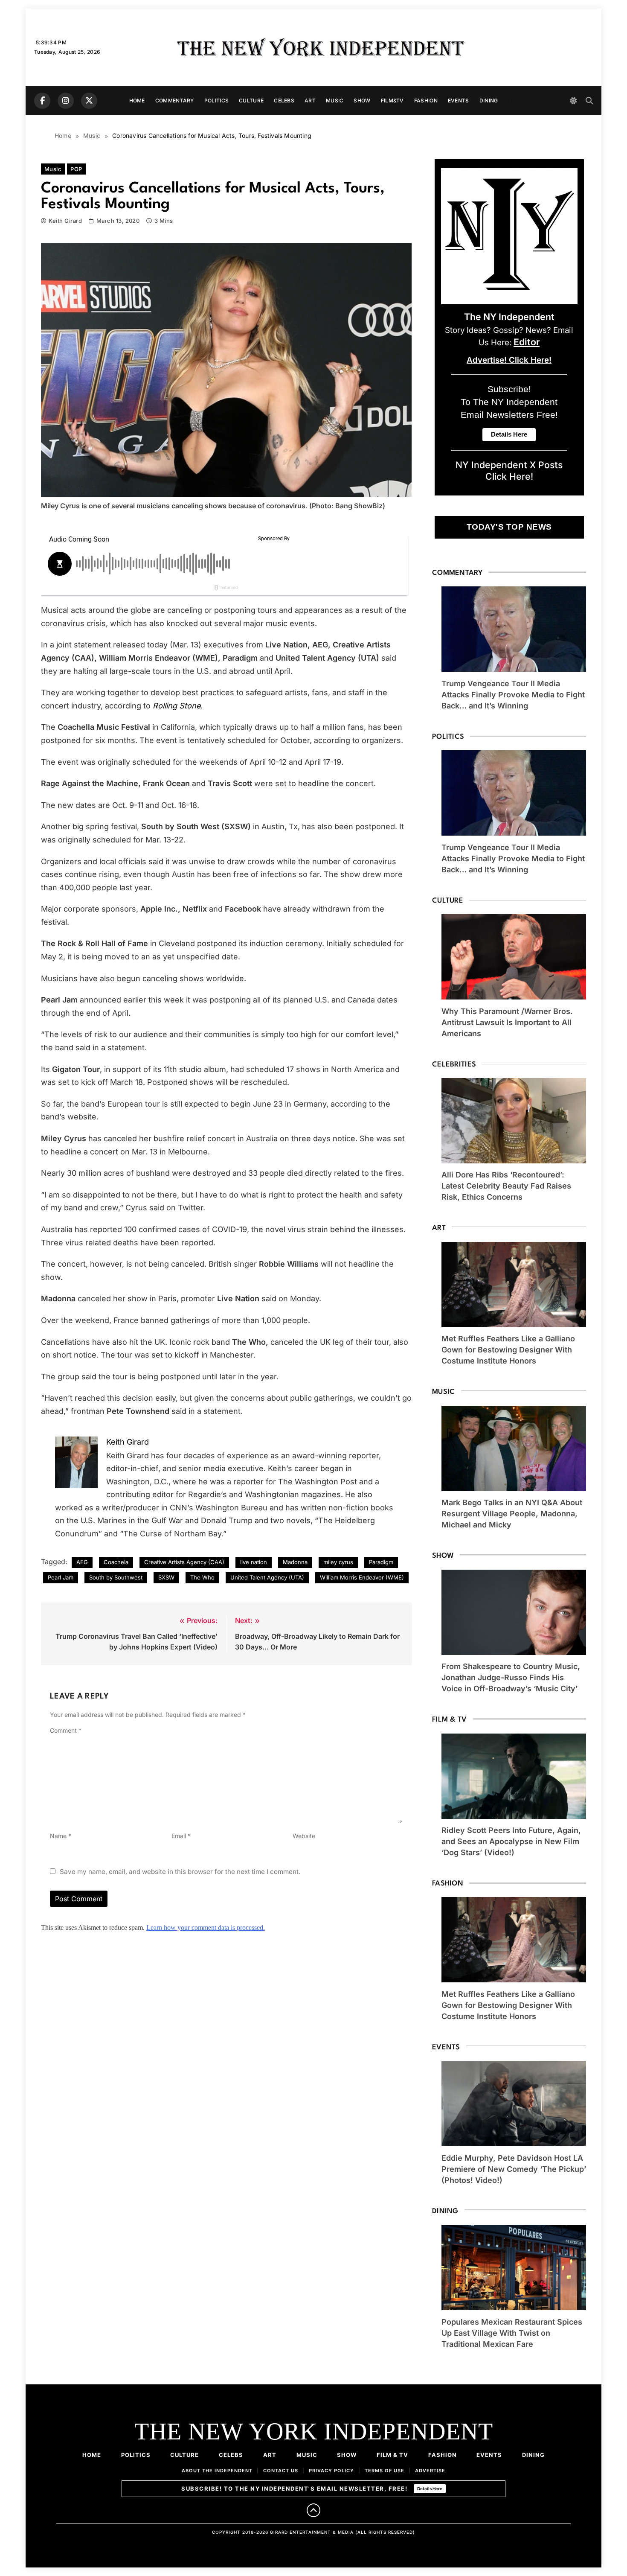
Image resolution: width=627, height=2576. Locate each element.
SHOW (362, 101)
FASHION (426, 101)
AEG (82, 1562)
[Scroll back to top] (313, 2510)
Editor (527, 342)
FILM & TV (392, 2455)
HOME (137, 101)
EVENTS (459, 101)
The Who (202, 1577)
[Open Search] (589, 101)
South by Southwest (116, 1577)
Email (181, 1836)
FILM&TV (392, 101)
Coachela (116, 1562)
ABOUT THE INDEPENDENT (217, 2471)
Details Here (430, 2489)
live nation (254, 1562)
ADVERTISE (430, 2471)
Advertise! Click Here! (509, 360)
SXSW (166, 1577)
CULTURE (251, 101)
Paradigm (381, 1562)
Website (304, 1836)
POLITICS (216, 101)
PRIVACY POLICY (331, 2471)
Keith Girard (65, 221)
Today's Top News (509, 527)
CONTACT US (281, 2471)
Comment (66, 1730)
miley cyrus (338, 1562)
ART (310, 101)
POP (76, 169)
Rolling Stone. (178, 706)
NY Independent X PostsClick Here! (509, 471)
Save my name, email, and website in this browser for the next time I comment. (180, 1872)
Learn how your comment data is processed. (206, 1928)
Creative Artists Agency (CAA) (184, 1562)
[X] (89, 101)
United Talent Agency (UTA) (267, 1577)
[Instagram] (66, 101)
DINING (489, 101)
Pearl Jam (61, 1577)
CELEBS (284, 101)
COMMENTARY (175, 101)
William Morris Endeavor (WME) (362, 1577)
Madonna (295, 1562)
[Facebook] (42, 101)
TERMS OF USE (385, 2471)
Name (61, 1836)
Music (53, 169)
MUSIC (335, 101)
